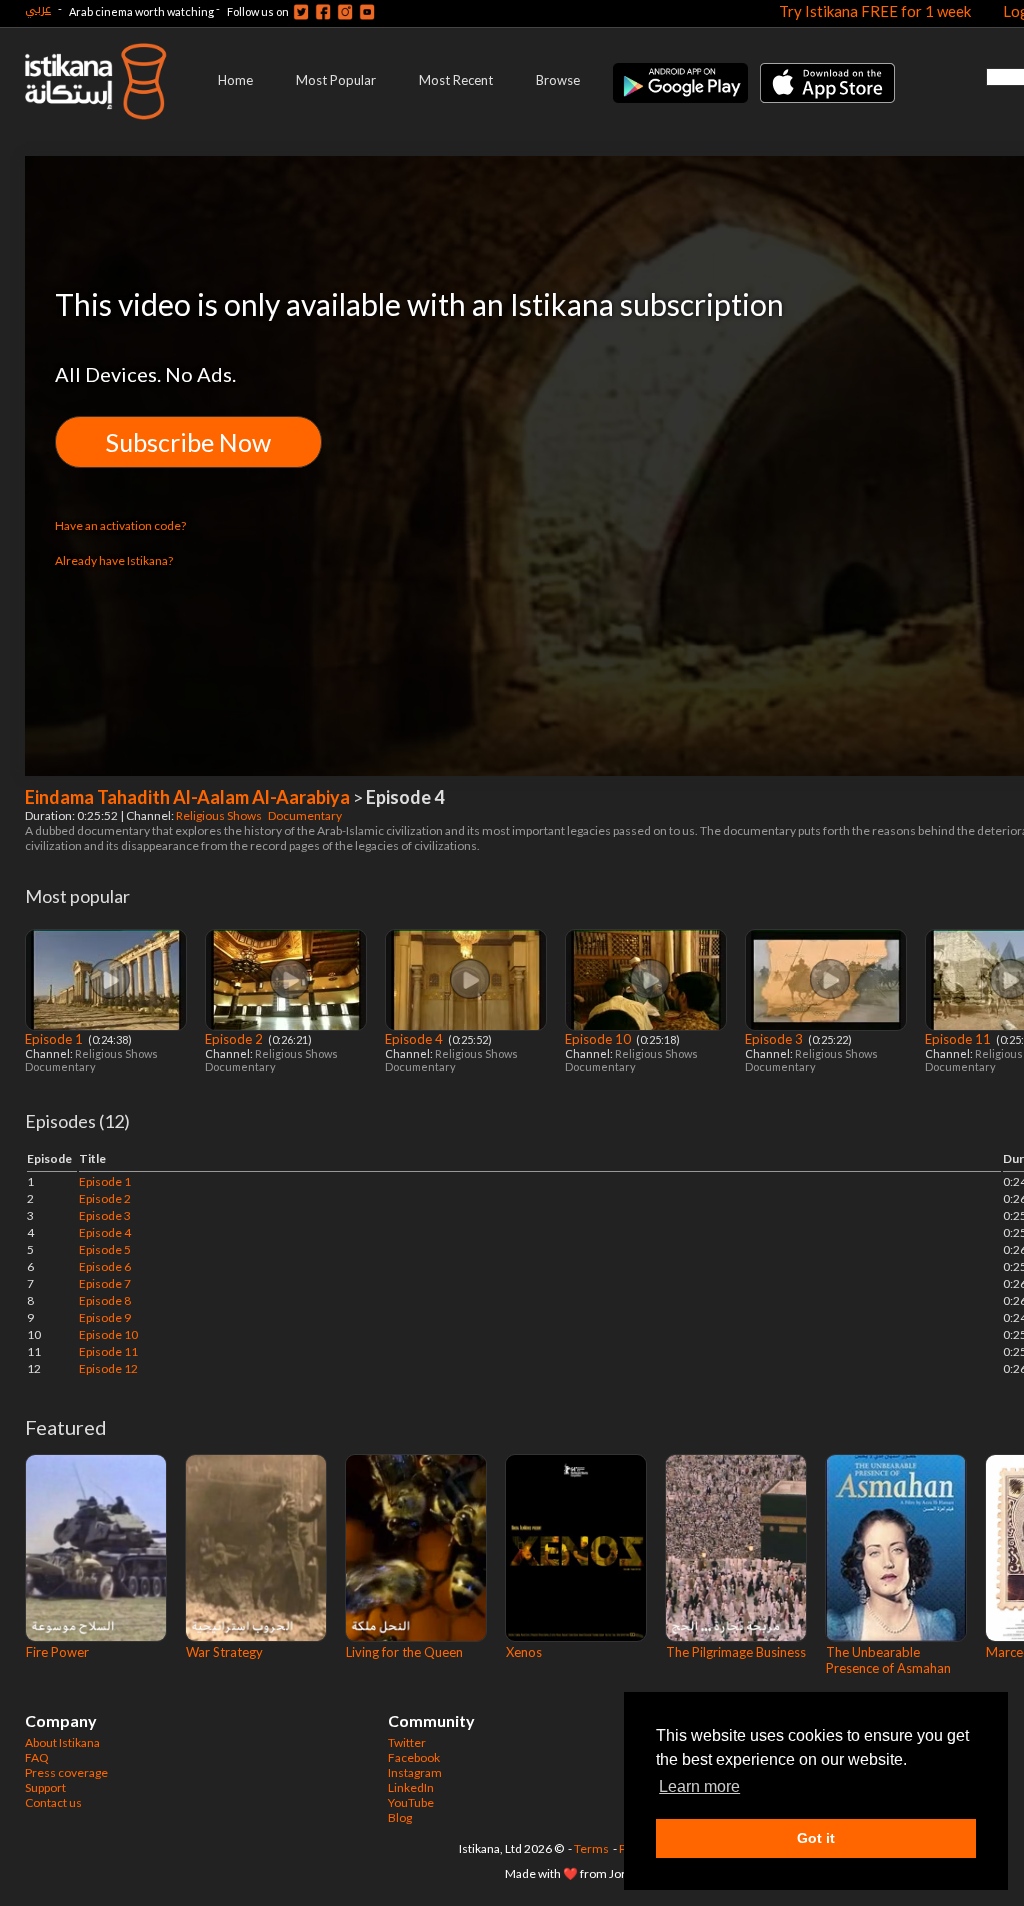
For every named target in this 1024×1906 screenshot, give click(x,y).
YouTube (411, 1802)
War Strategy (224, 1652)
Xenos (524, 1652)
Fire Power (57, 1652)
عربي (38, 8)
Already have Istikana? (114, 560)
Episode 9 (105, 1317)
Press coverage (66, 1772)
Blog (400, 1817)
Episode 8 (105, 1300)
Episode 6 (105, 1266)
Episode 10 (599, 1039)
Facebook (414, 1757)
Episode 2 (235, 1039)
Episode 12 (108, 1368)
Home (235, 80)
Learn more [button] (699, 1786)
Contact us (53, 1802)
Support (45, 1787)
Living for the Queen (404, 1652)
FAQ (37, 1757)
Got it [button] (816, 1838)
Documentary (306, 815)
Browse (558, 80)
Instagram (415, 1772)
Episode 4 (415, 1039)
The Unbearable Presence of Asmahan (888, 1660)
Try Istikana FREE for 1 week (875, 11)
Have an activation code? (120, 525)
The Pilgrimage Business (736, 1652)
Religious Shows (220, 815)
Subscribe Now (188, 442)
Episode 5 (105, 1249)
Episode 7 (105, 1283)
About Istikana (62, 1742)
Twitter (407, 1742)
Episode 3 (775, 1039)
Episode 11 (959, 1039)
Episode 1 (55, 1039)
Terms (591, 1848)
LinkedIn (411, 1787)
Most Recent (456, 80)
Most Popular (336, 80)
